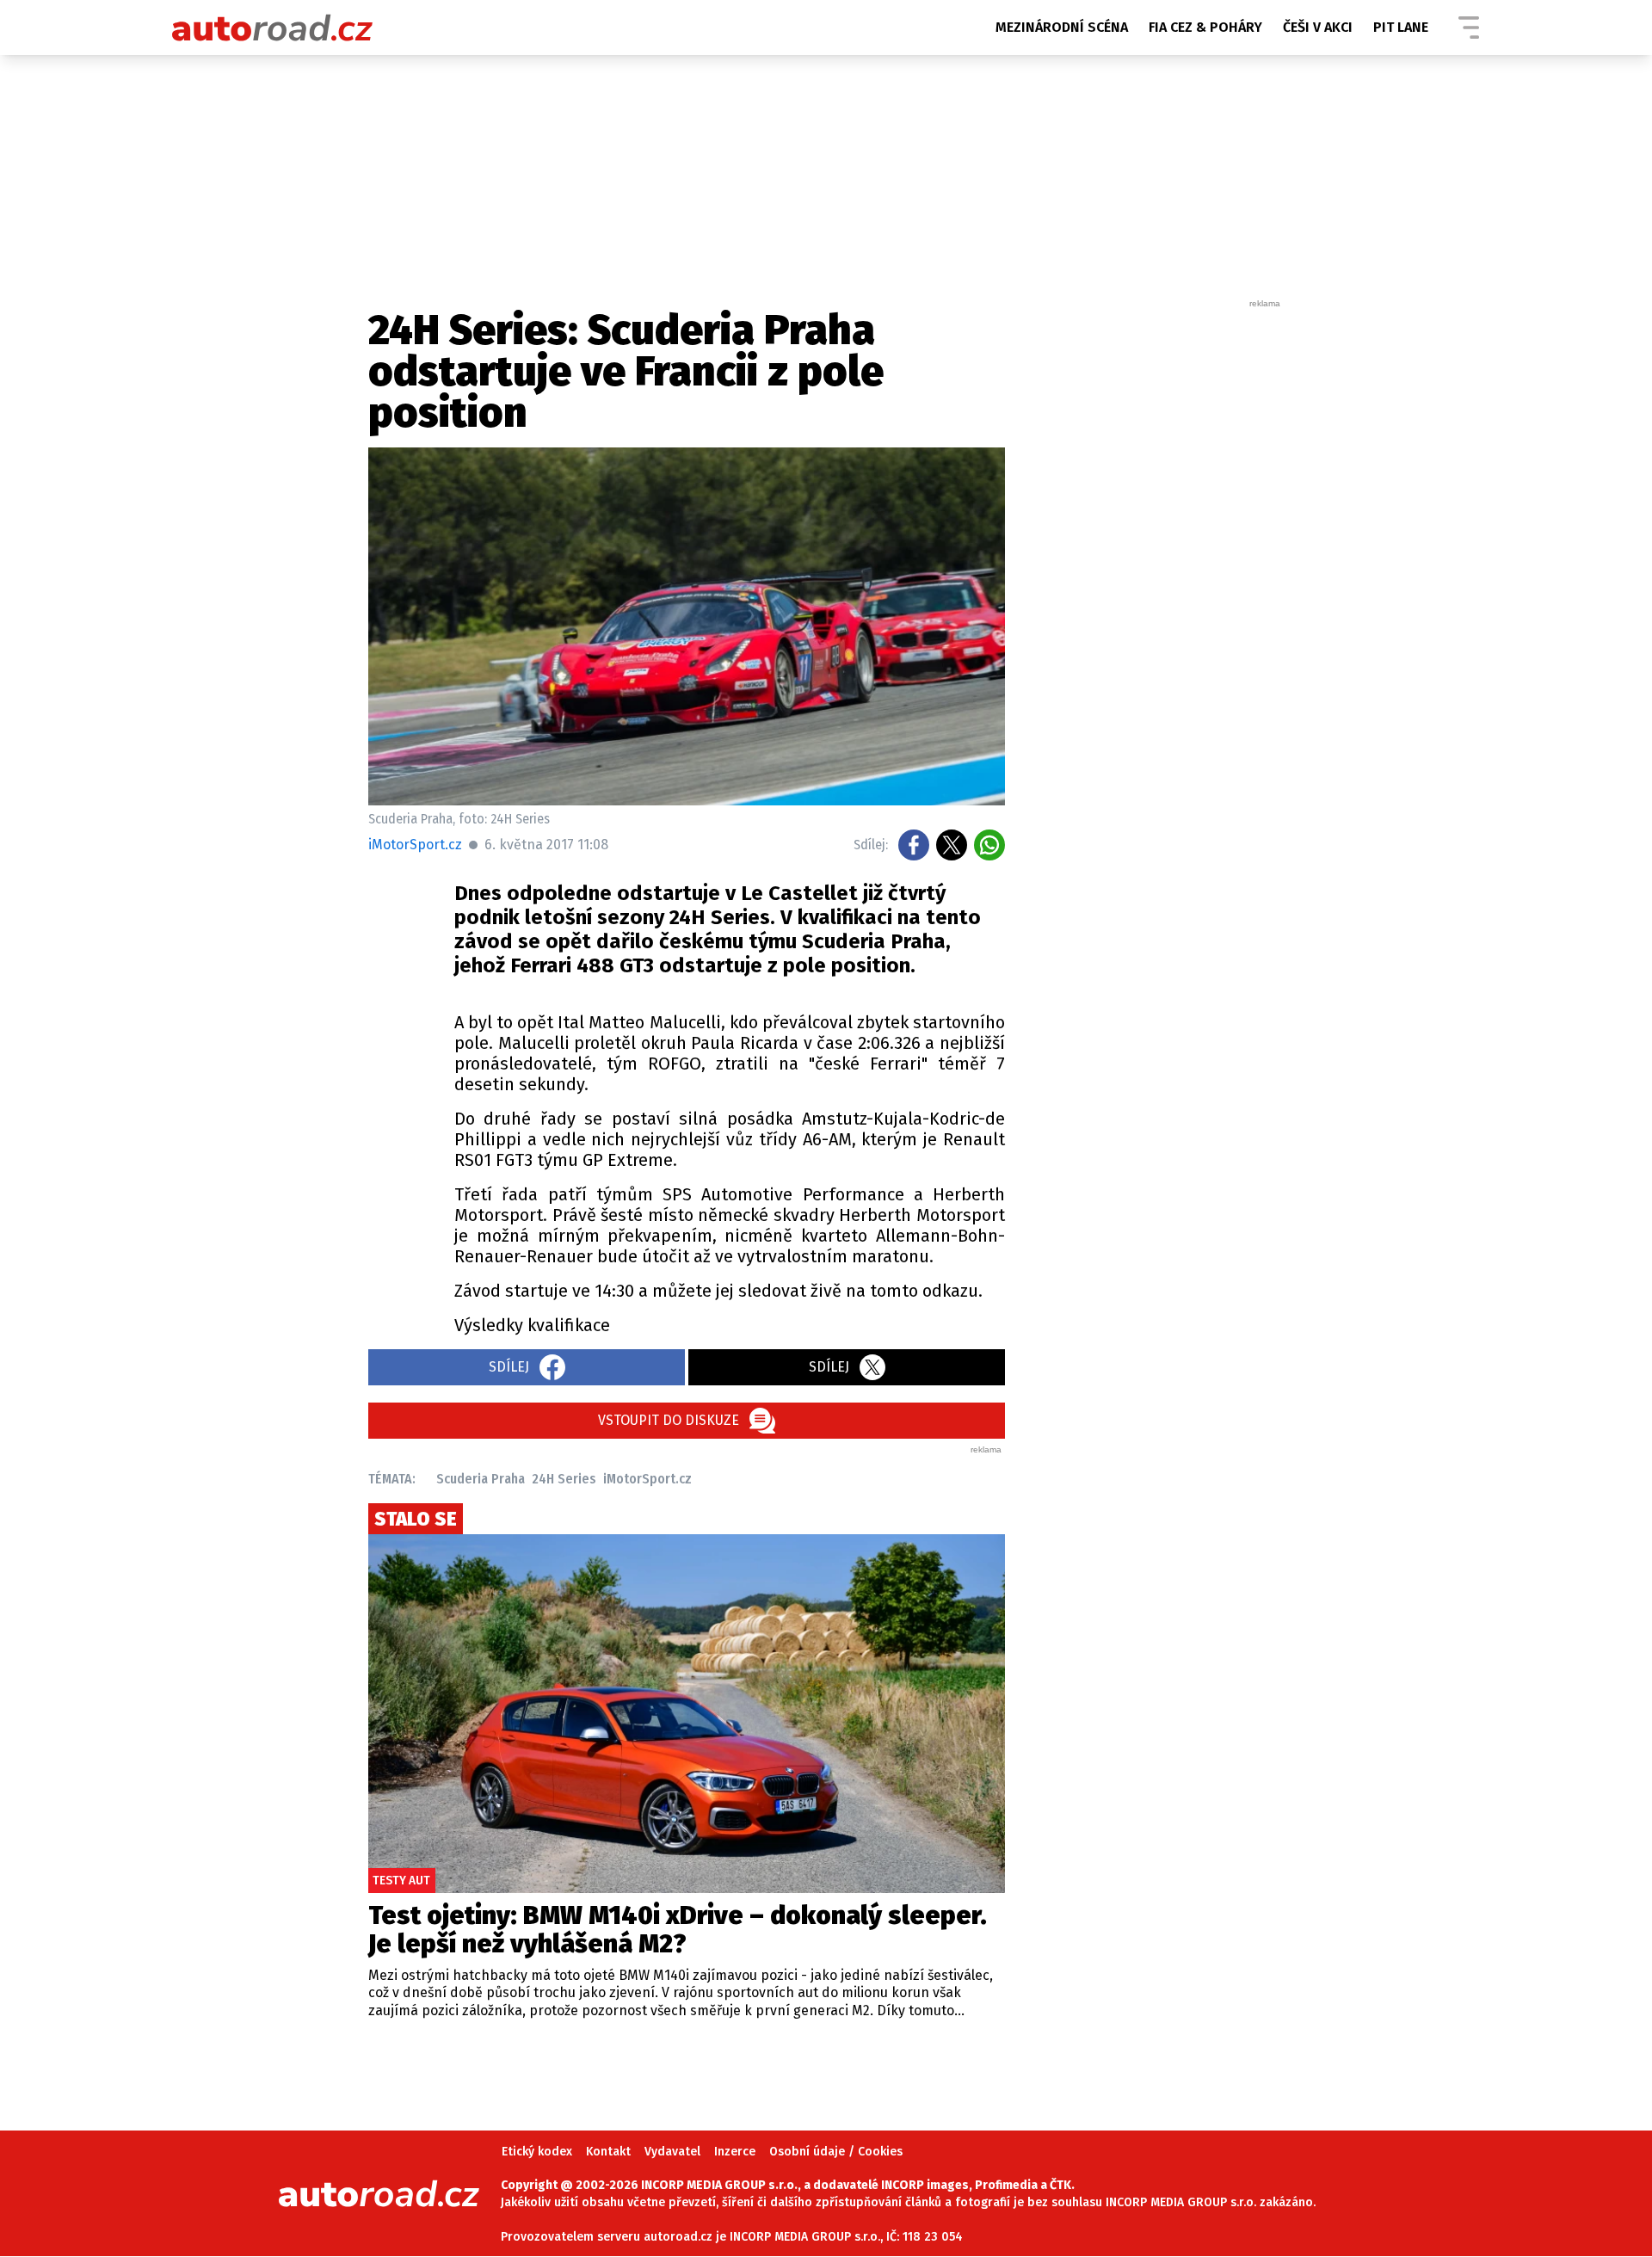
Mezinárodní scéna (1062, 27)
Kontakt (608, 2152)
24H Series (564, 1479)
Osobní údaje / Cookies (836, 2152)
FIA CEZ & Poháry (1205, 27)
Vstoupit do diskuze (669, 1420)
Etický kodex (537, 2152)
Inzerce (735, 2152)
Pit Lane (1401, 27)
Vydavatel (672, 2152)
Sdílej (509, 1367)
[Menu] (1469, 28)
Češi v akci (1318, 27)
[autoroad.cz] (273, 28)
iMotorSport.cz (647, 1479)
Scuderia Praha (481, 1479)
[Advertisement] (1155, 568)
